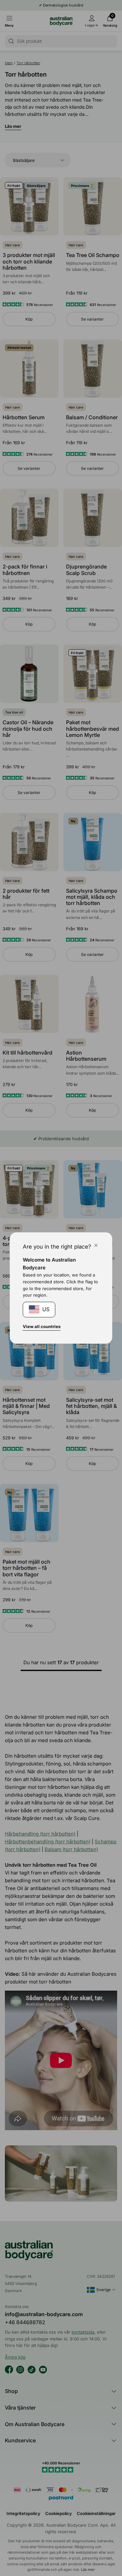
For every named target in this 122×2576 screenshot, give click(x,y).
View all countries (42, 1326)
